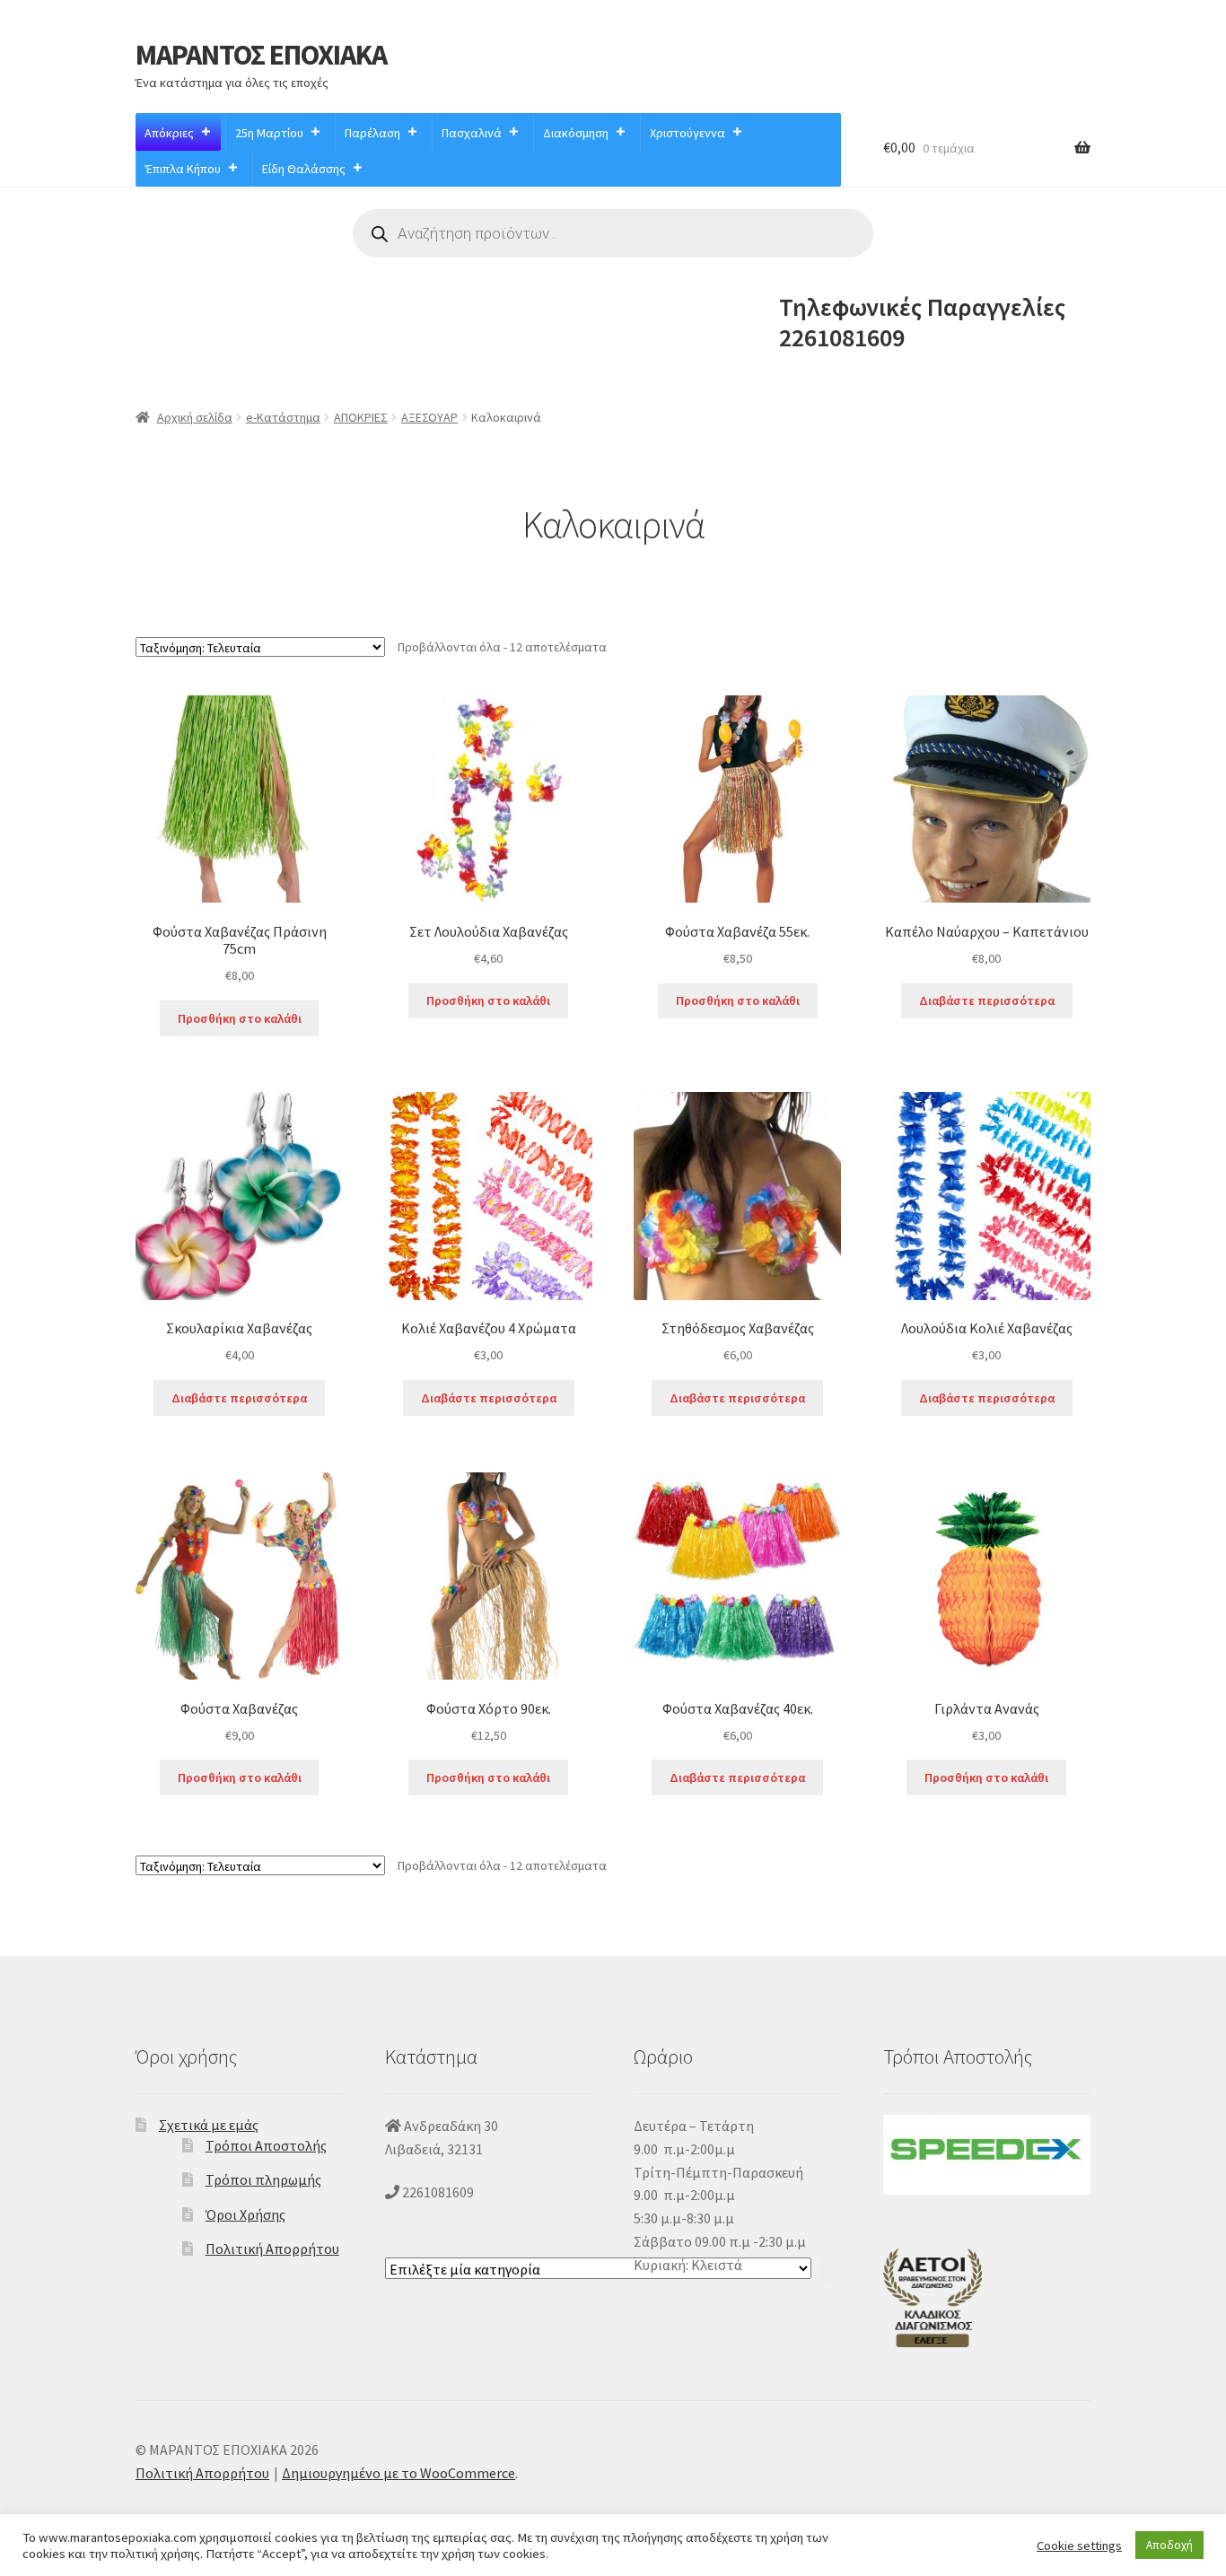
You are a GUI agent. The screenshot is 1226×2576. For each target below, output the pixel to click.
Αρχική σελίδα (195, 417)
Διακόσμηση (576, 133)
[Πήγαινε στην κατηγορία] (826, 2270)
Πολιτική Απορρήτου (272, 2249)
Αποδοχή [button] (1169, 2545)
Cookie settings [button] (1079, 2545)
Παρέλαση (372, 133)
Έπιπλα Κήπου (183, 169)
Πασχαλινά (472, 133)
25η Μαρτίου (269, 133)
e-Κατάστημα (283, 417)
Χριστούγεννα (687, 133)
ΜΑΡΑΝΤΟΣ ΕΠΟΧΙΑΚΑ (261, 55)
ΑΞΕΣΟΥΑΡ (429, 417)
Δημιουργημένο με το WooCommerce (398, 2473)
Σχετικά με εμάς (209, 2125)
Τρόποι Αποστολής (266, 2145)
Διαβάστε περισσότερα (987, 1000)
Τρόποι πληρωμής (263, 2179)
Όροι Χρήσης (245, 2214)
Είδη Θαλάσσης (304, 169)
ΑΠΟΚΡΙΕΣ (361, 417)
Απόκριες (169, 133)
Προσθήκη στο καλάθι (240, 1018)
